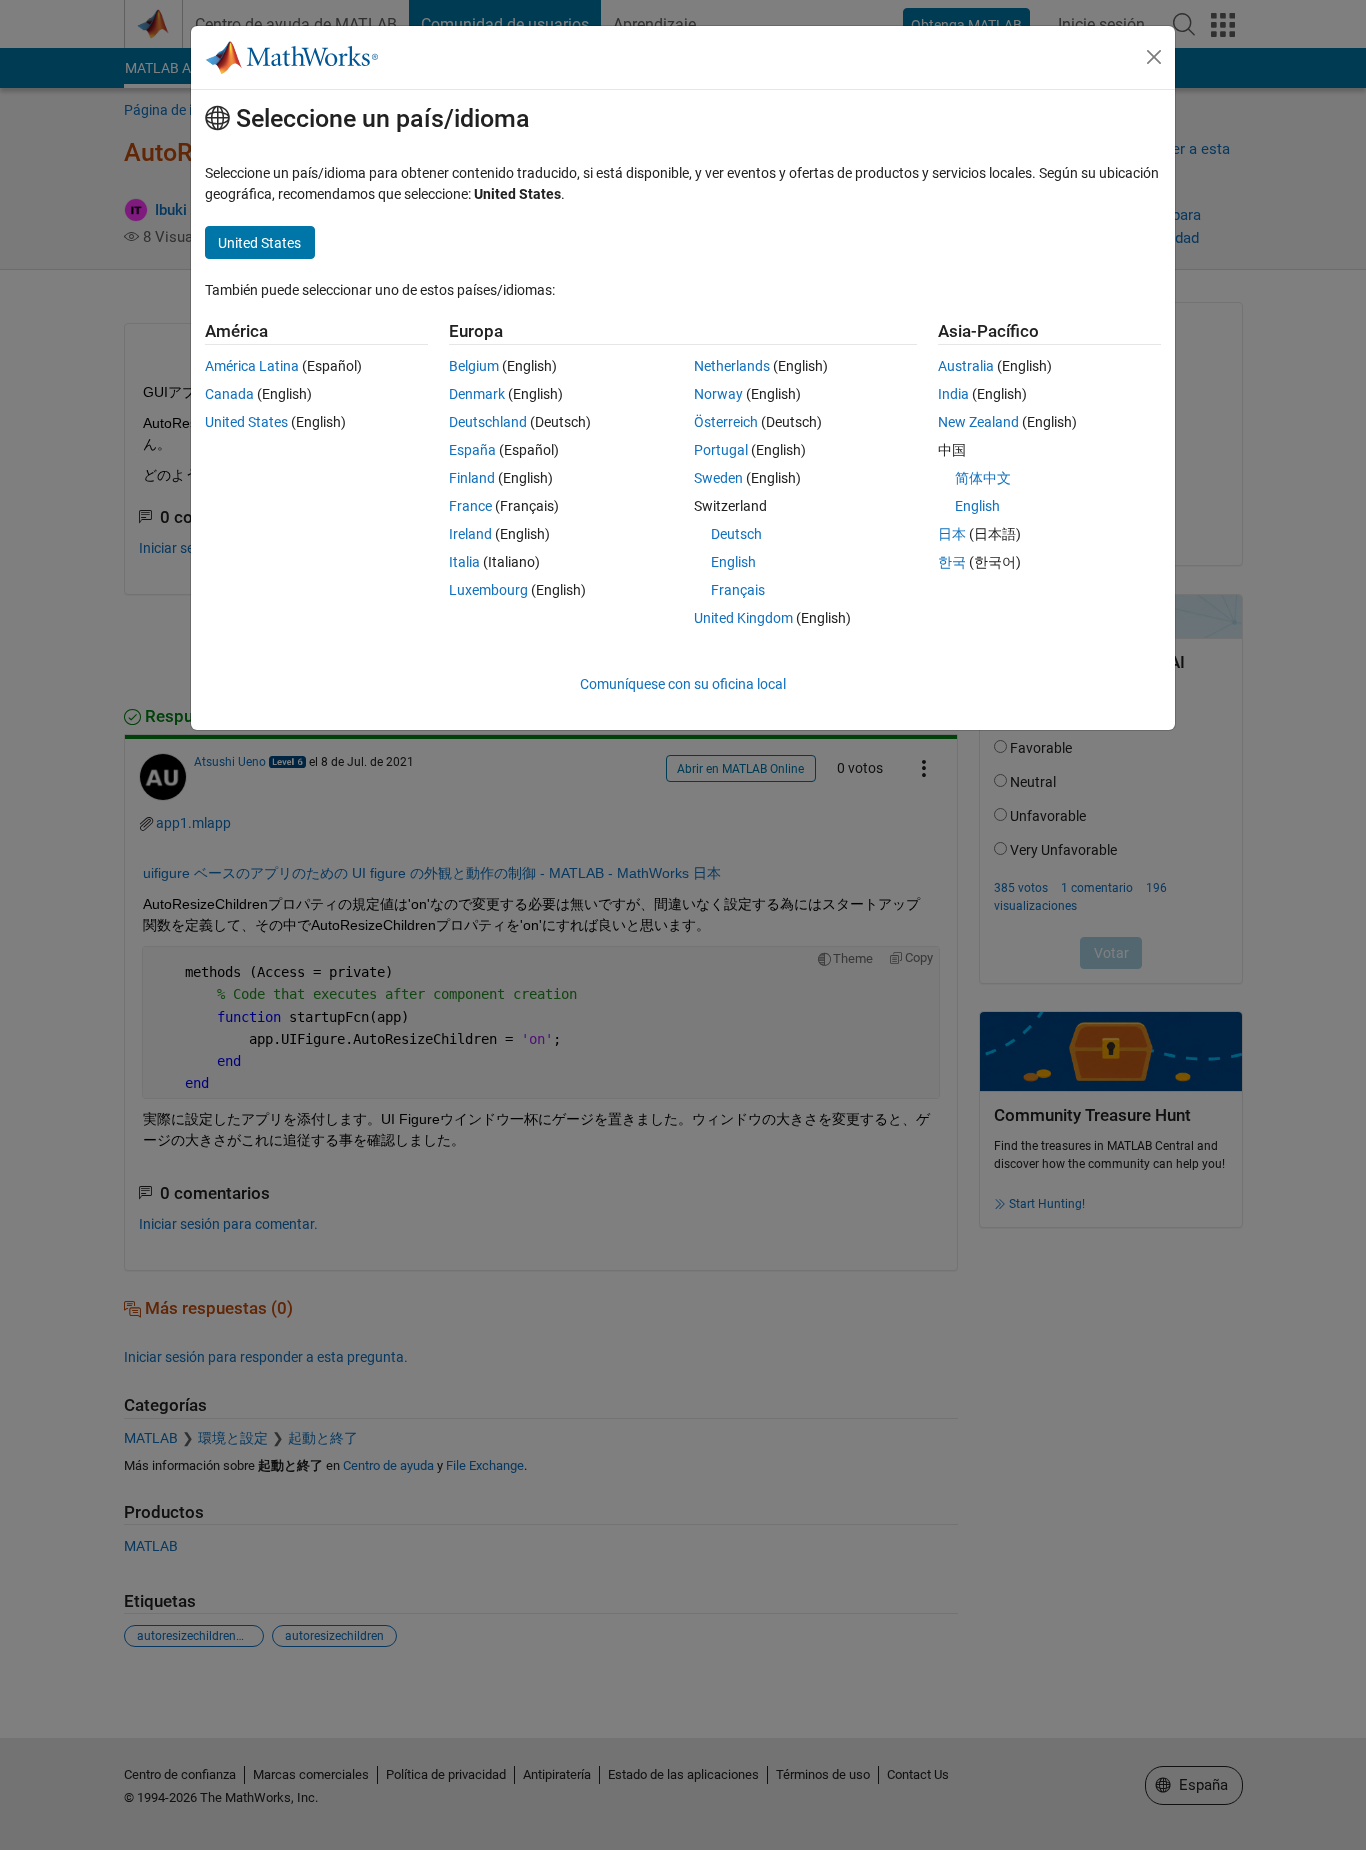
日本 (952, 534)
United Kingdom (743, 618)
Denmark (477, 394)
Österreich (726, 422)
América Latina (252, 366)
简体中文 (983, 478)
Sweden (718, 478)
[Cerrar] (1154, 57)
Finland (472, 478)
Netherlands (732, 366)
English (733, 562)
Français (738, 590)
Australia (966, 366)
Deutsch (736, 534)
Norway (718, 394)
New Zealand (978, 422)
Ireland (470, 534)
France (470, 506)
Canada (229, 394)
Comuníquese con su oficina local (683, 684)
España (472, 450)
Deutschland (488, 422)
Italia (464, 562)
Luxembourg (488, 590)
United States (246, 422)
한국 (952, 562)
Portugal (721, 450)
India (953, 394)
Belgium (474, 366)
